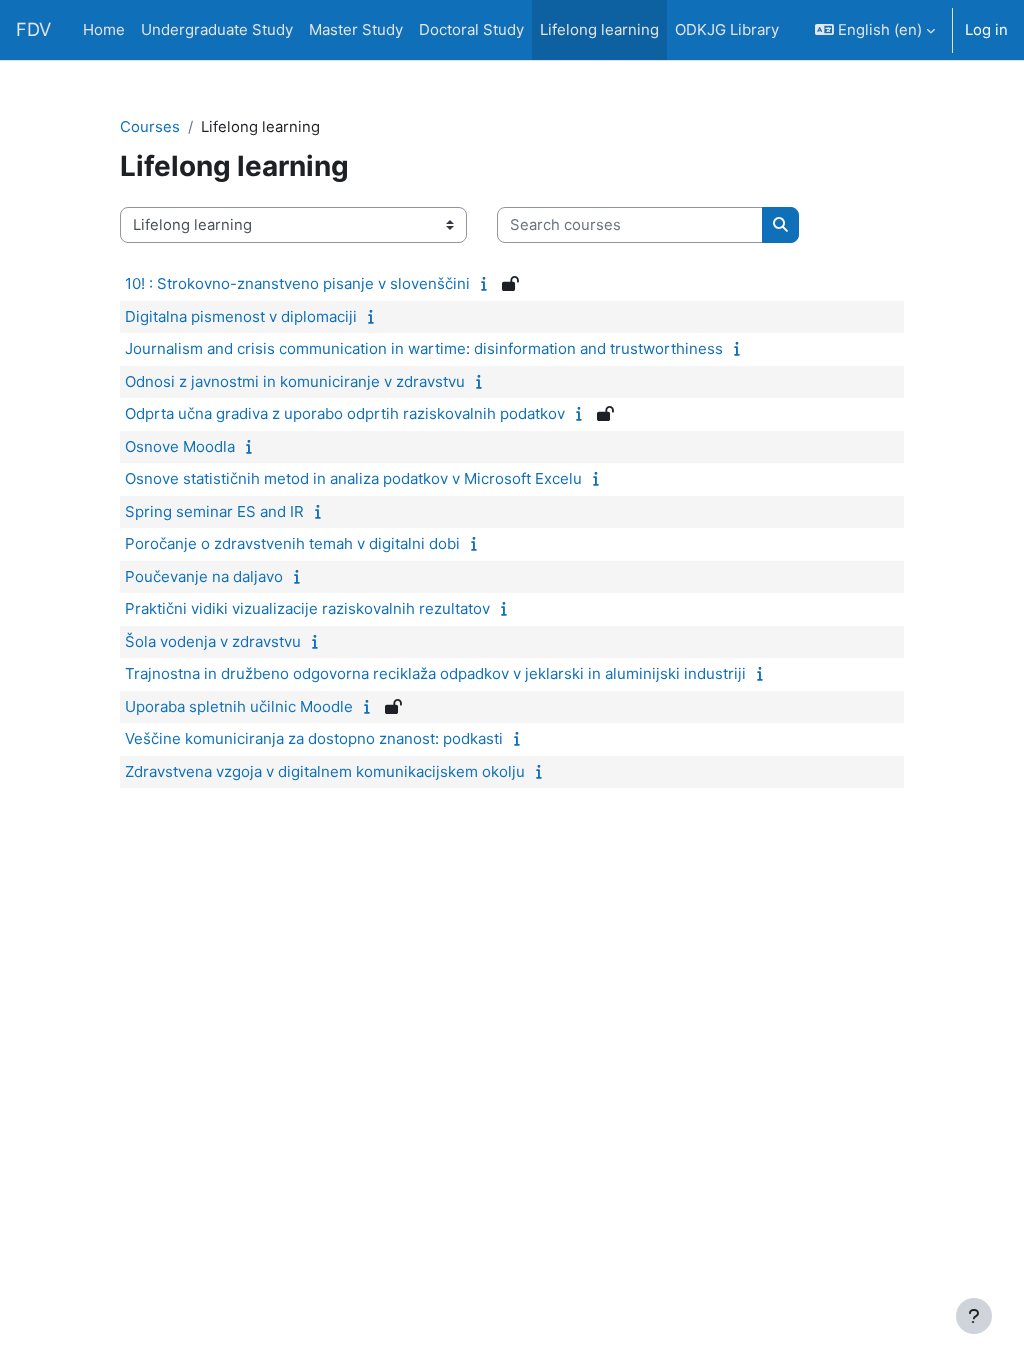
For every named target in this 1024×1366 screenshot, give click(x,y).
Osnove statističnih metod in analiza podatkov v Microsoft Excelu (353, 478)
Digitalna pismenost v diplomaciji (241, 316)
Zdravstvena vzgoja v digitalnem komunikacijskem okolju (325, 771)
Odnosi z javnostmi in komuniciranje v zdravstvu (295, 381)
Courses (150, 127)
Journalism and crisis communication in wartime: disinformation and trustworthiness (424, 348)
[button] (875, 30)
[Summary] (488, 284)
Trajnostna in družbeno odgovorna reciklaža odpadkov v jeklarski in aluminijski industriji (435, 673)
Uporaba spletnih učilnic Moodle (239, 706)
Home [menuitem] (104, 29)
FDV (33, 29)
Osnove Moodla (180, 446)
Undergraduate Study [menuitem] (217, 29)
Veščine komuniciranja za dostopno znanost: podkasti (314, 738)
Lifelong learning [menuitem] (599, 29)
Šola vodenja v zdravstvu (213, 641)
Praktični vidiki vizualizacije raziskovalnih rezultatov (307, 608)
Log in (986, 30)
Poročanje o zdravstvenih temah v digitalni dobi (292, 543)
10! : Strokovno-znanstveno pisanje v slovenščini (297, 283)
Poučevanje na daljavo (204, 576)
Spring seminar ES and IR (214, 511)
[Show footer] (974, 1316)
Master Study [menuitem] (356, 29)
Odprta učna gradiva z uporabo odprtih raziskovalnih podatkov (345, 413)
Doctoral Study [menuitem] (471, 29)
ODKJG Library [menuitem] (727, 29)
